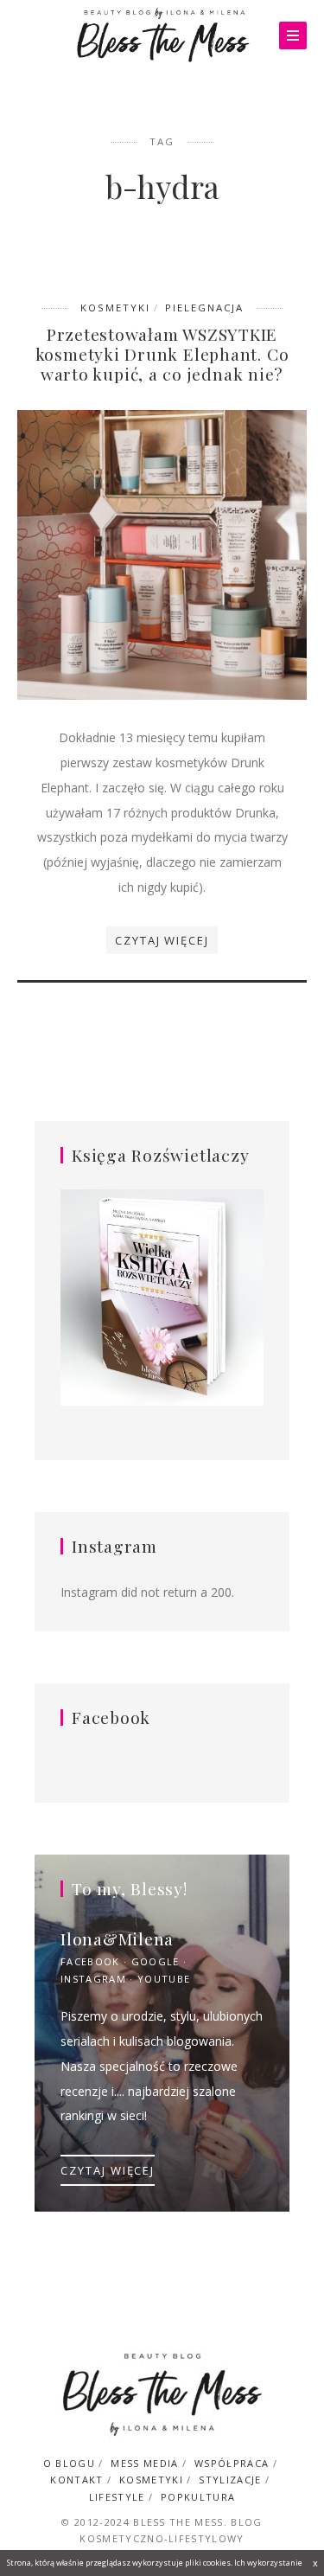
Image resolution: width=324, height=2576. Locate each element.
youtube (164, 1979)
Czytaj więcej (162, 940)
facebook (90, 1961)
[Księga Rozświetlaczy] (162, 1299)
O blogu (69, 2463)
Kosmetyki (115, 308)
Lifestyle (117, 2497)
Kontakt (76, 2480)
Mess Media (144, 2463)
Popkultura (198, 2497)
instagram (93, 1979)
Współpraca (232, 2463)
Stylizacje (230, 2480)
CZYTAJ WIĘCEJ (108, 2170)
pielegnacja (204, 308)
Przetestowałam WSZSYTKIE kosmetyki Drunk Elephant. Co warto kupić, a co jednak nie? (162, 354)
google (156, 1961)
